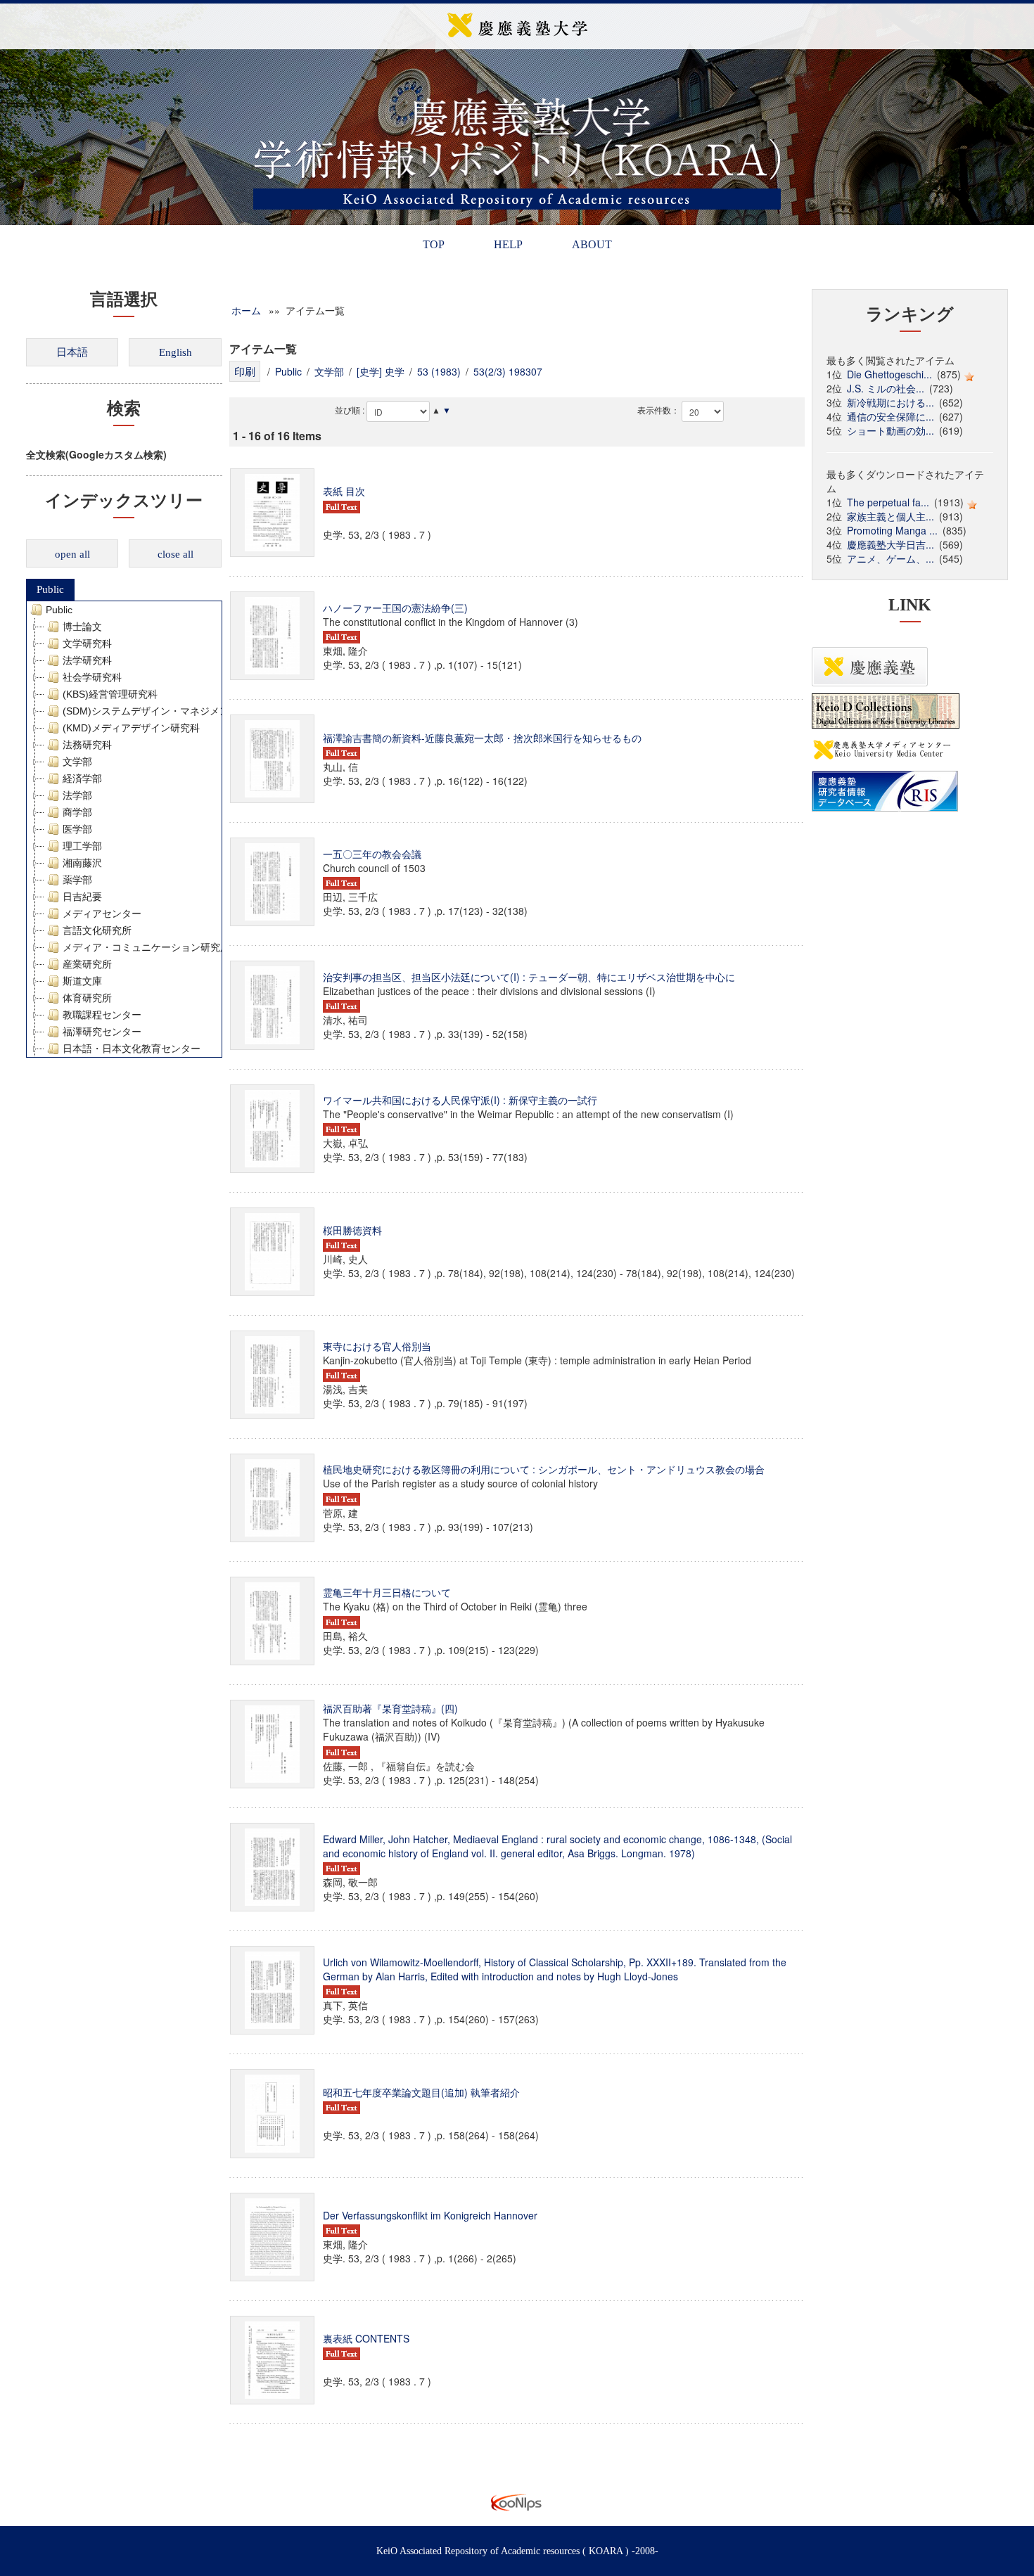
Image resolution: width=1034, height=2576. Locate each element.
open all (72, 554)
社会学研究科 (92, 677)
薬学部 (77, 880)
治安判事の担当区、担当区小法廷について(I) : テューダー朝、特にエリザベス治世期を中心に (529, 977)
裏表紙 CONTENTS (366, 2338)
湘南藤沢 (82, 863)
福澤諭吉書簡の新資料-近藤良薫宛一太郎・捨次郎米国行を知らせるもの (482, 738)
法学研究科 (87, 660)
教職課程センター (102, 1015)
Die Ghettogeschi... (889, 374)
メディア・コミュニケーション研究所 (146, 947)
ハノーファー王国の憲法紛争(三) (395, 608)
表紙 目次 (344, 491)
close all (175, 554)
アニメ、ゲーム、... (891, 558)
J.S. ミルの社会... (886, 388)
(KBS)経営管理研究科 (110, 694)
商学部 (77, 812)
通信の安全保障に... (891, 416)
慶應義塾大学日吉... (891, 544)
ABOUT (592, 244)
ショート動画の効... (891, 430)
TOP (434, 244)
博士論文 (82, 627)
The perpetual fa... (888, 502)
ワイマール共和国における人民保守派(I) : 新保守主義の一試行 (460, 1100)
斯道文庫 (82, 981)
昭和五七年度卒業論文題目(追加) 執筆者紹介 (421, 2092)
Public (50, 589)
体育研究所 (87, 998)
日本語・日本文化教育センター (132, 1049)
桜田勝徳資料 (352, 1230)
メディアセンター (102, 914)
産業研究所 (87, 964)
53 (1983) (439, 371)
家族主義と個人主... (891, 516)
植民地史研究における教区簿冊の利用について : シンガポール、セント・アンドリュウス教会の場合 (544, 1469)
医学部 (77, 829)
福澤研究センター (102, 1032)
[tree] (124, 829)
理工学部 (82, 846)
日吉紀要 (82, 897)
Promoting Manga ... (892, 530)
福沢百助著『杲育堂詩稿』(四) (390, 1708)
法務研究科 (87, 745)
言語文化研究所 (97, 930)
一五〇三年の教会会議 (372, 854)
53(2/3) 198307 (508, 371)
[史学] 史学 (381, 371)
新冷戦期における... (891, 402)
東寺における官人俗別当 (377, 1346)
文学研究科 (87, 643)
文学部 (77, 762)
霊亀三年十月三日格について (387, 1592)
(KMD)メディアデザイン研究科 (131, 728)
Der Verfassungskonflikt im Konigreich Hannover (430, 2215)
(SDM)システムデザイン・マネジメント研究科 (166, 711)
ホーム (246, 310)
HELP (508, 244)
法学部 (77, 795)
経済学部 (82, 778)
